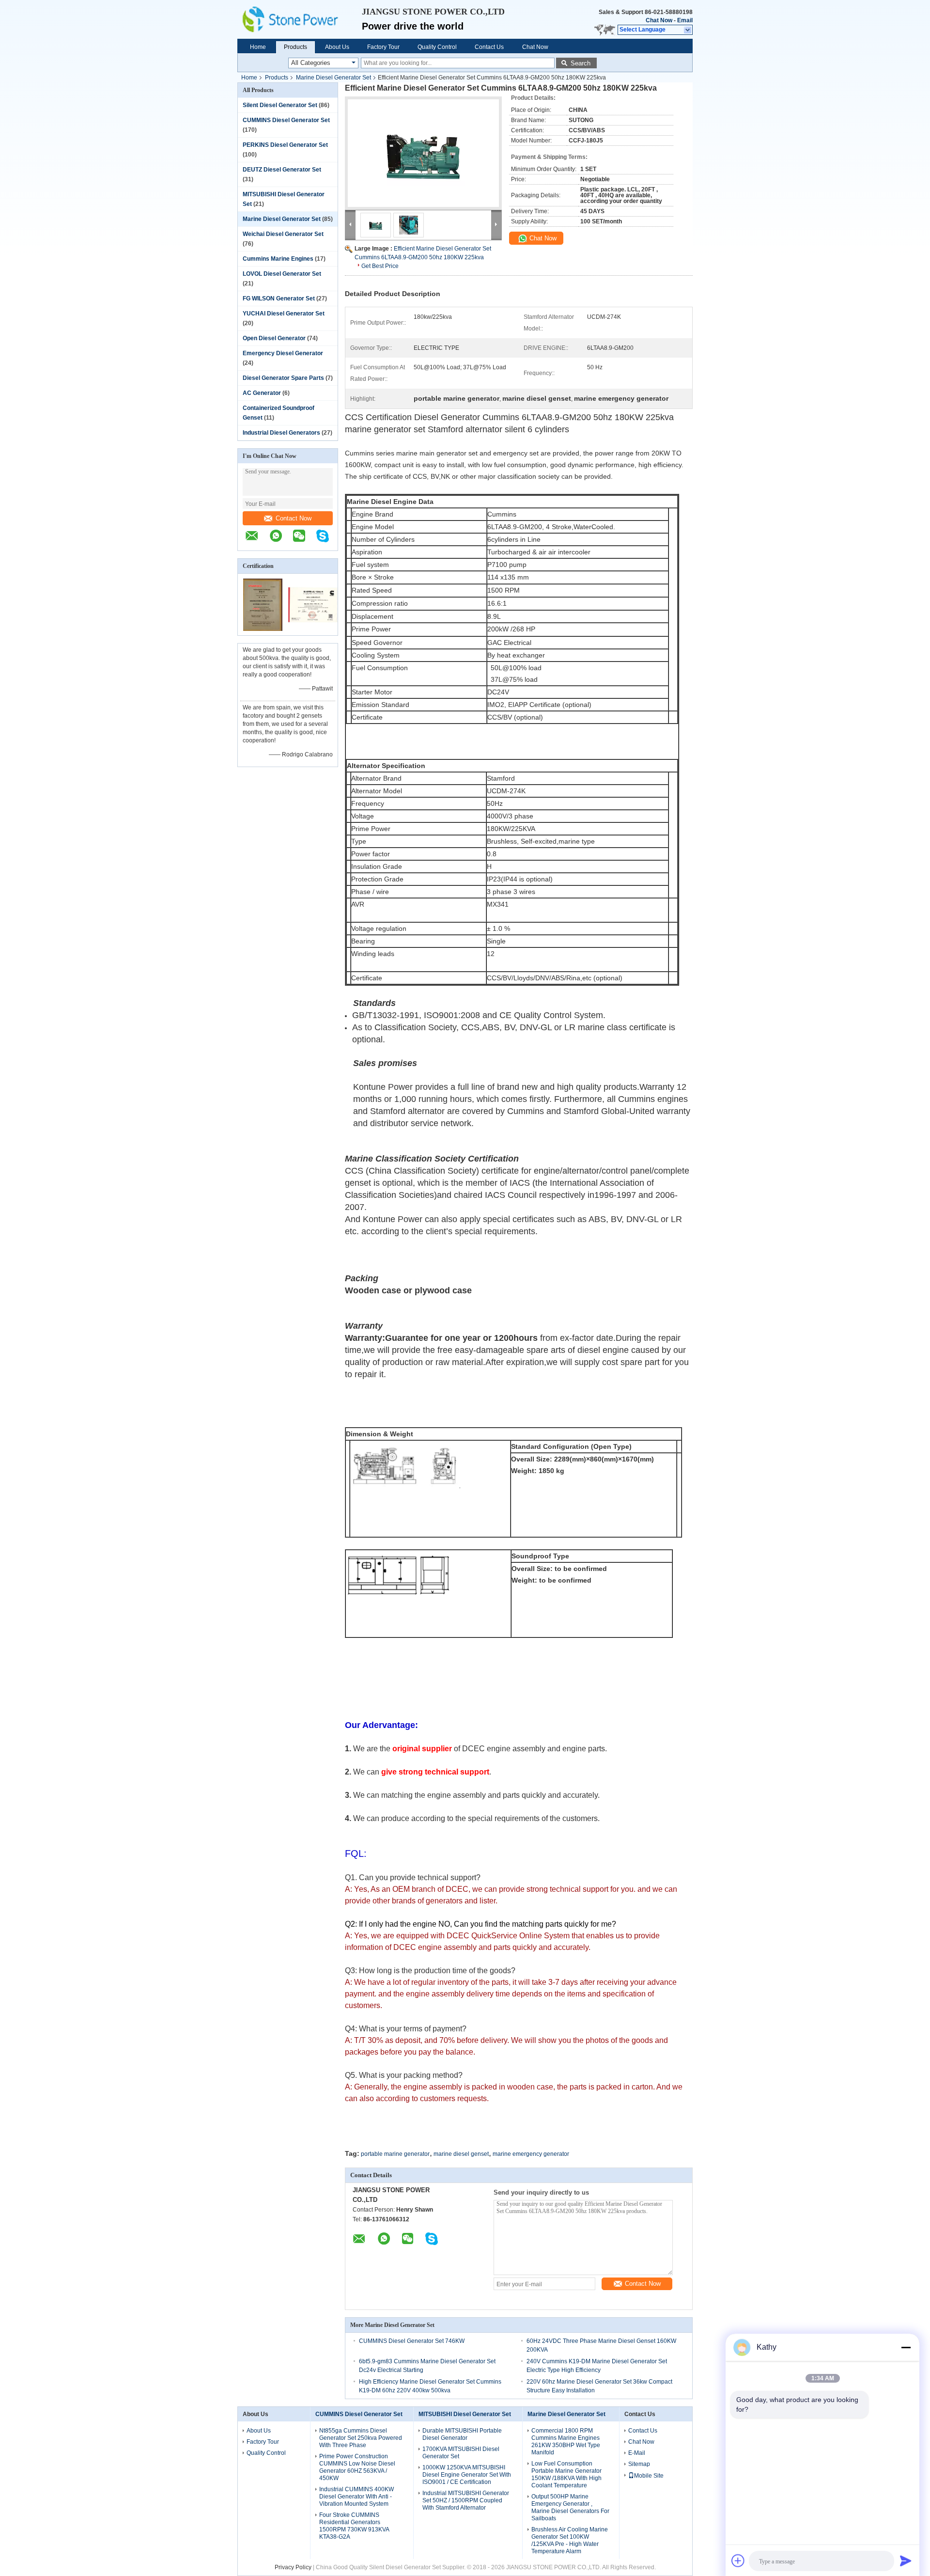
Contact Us (489, 47)
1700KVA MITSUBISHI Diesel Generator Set (461, 2453)
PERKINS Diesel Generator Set (285, 145)
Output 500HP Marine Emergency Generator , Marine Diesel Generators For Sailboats (570, 2507)
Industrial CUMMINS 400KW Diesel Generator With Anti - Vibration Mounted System (356, 2497)
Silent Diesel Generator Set (280, 105)
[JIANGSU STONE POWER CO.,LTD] (300, 19)
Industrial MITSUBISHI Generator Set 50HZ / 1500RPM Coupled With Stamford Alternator (466, 2500)
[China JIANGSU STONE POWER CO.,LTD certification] (263, 629)
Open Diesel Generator (274, 338)
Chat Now (659, 20)
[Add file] (738, 2560)
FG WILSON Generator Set (279, 298)
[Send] (906, 2560)
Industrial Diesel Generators (281, 433)
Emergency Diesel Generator (283, 353)
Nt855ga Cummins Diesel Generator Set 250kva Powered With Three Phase (361, 2438)
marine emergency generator (531, 2154)
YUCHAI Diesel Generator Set (284, 314)
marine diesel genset (461, 2154)
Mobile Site (649, 2476)
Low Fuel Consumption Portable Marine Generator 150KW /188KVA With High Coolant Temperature (566, 2474)
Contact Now (294, 518)
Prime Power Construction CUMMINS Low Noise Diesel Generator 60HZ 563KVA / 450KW (357, 2467)
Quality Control (437, 47)
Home (258, 47)
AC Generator (262, 393)
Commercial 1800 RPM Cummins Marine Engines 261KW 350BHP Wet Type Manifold (566, 2442)
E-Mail (637, 2453)
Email (685, 20)
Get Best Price (380, 266)
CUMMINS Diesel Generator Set (286, 120)
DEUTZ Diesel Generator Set (282, 170)
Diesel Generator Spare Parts (283, 378)
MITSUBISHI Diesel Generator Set (465, 2414)
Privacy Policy (293, 2567)
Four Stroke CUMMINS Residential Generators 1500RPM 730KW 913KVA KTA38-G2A (354, 2526)
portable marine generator (395, 2154)
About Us (337, 47)
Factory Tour (383, 47)
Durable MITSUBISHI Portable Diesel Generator (462, 2434)
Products (295, 47)
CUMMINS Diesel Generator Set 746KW (412, 2341)
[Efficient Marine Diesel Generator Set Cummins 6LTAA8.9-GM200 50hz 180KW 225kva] (423, 153)
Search (581, 63)
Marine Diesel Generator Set (333, 78)
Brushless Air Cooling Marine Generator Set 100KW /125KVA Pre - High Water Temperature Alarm (570, 2540)
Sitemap (639, 2464)
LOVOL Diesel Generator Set (282, 274)
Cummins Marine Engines (278, 259)
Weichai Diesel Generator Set (283, 234)
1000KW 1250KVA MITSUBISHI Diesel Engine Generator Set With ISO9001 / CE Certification (467, 2475)
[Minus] (906, 2347)
